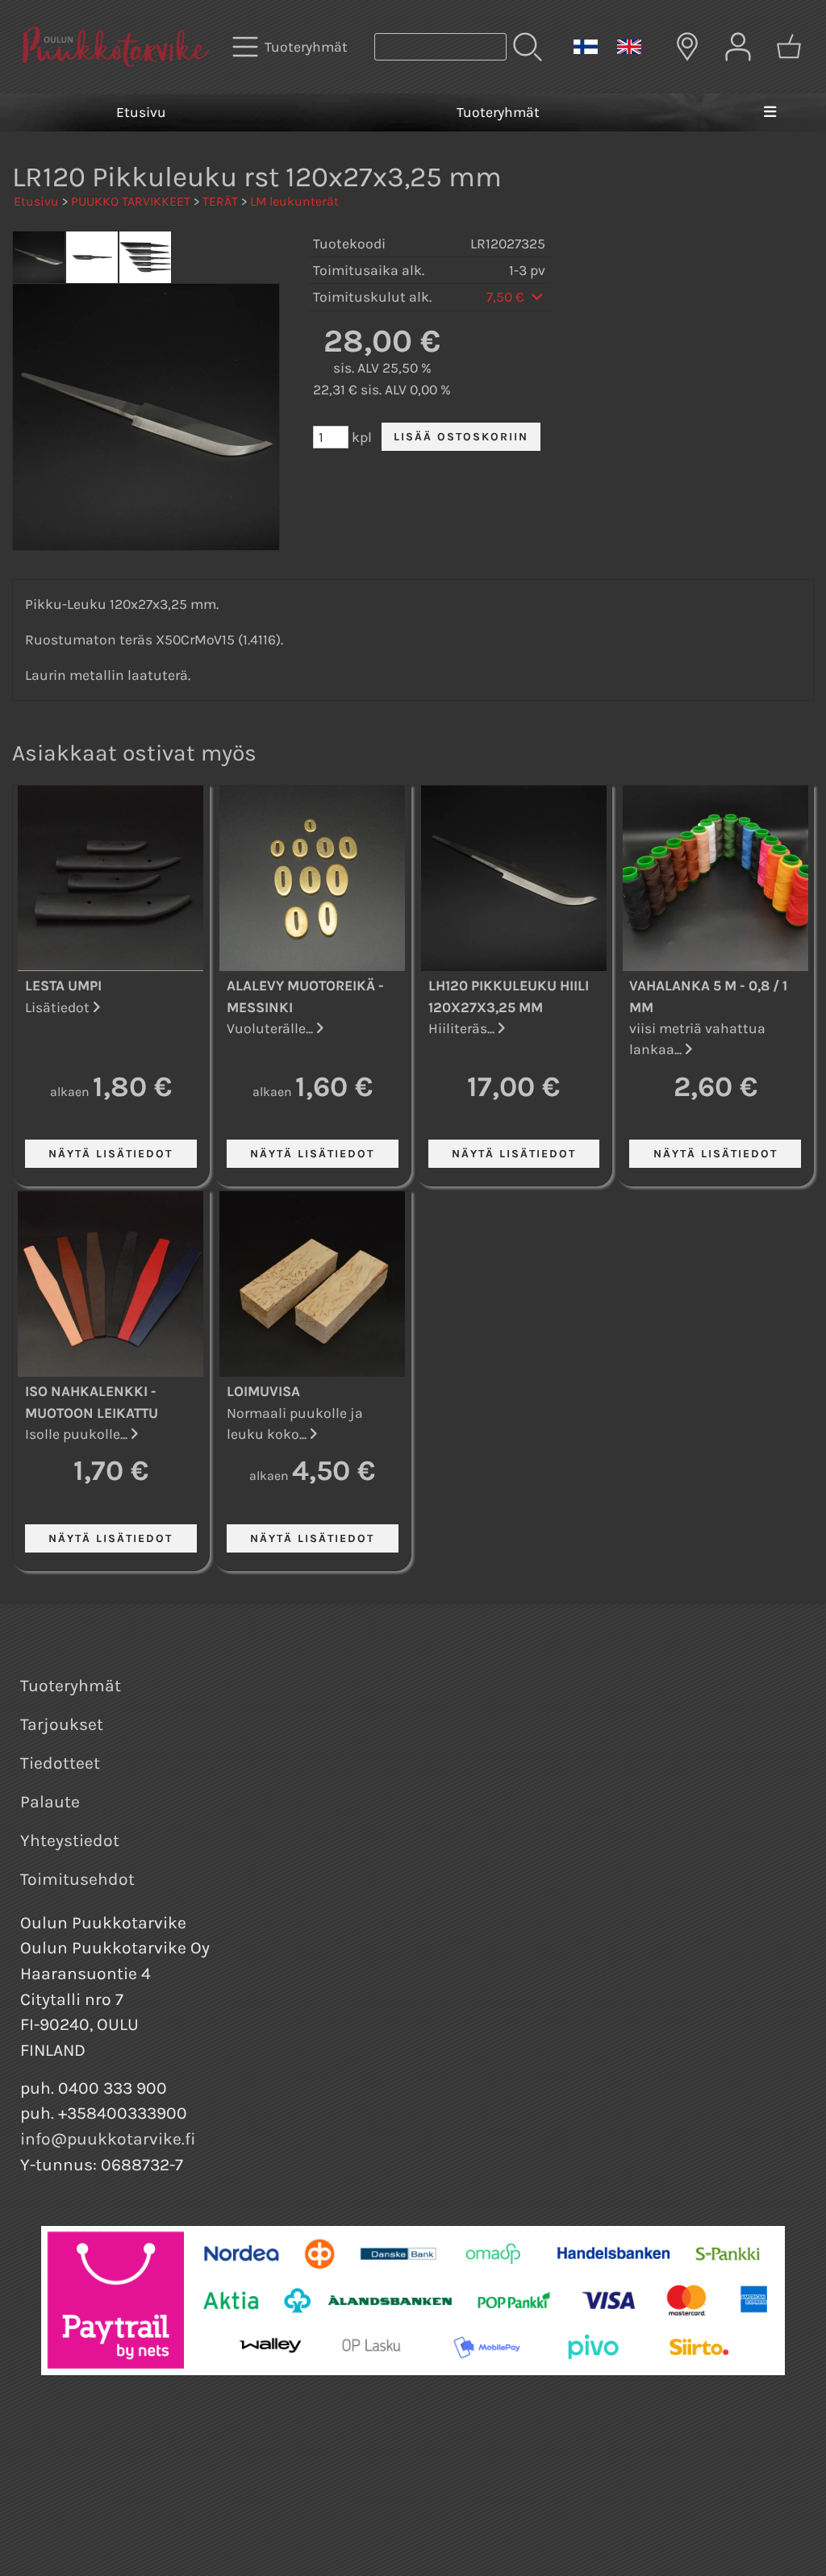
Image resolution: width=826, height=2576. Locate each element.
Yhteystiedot (70, 1840)
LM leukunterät (294, 201)
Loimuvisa (263, 1391)
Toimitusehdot (77, 1879)
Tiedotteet (60, 1763)
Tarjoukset (62, 1724)
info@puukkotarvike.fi (108, 2139)
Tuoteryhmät (498, 112)
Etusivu (141, 112)
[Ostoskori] (789, 47)
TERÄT (220, 201)
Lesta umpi (63, 986)
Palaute (50, 1802)
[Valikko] (770, 112)
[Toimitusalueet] (687, 47)
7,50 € (507, 297)
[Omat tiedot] (738, 47)
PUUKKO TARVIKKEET (131, 201)
